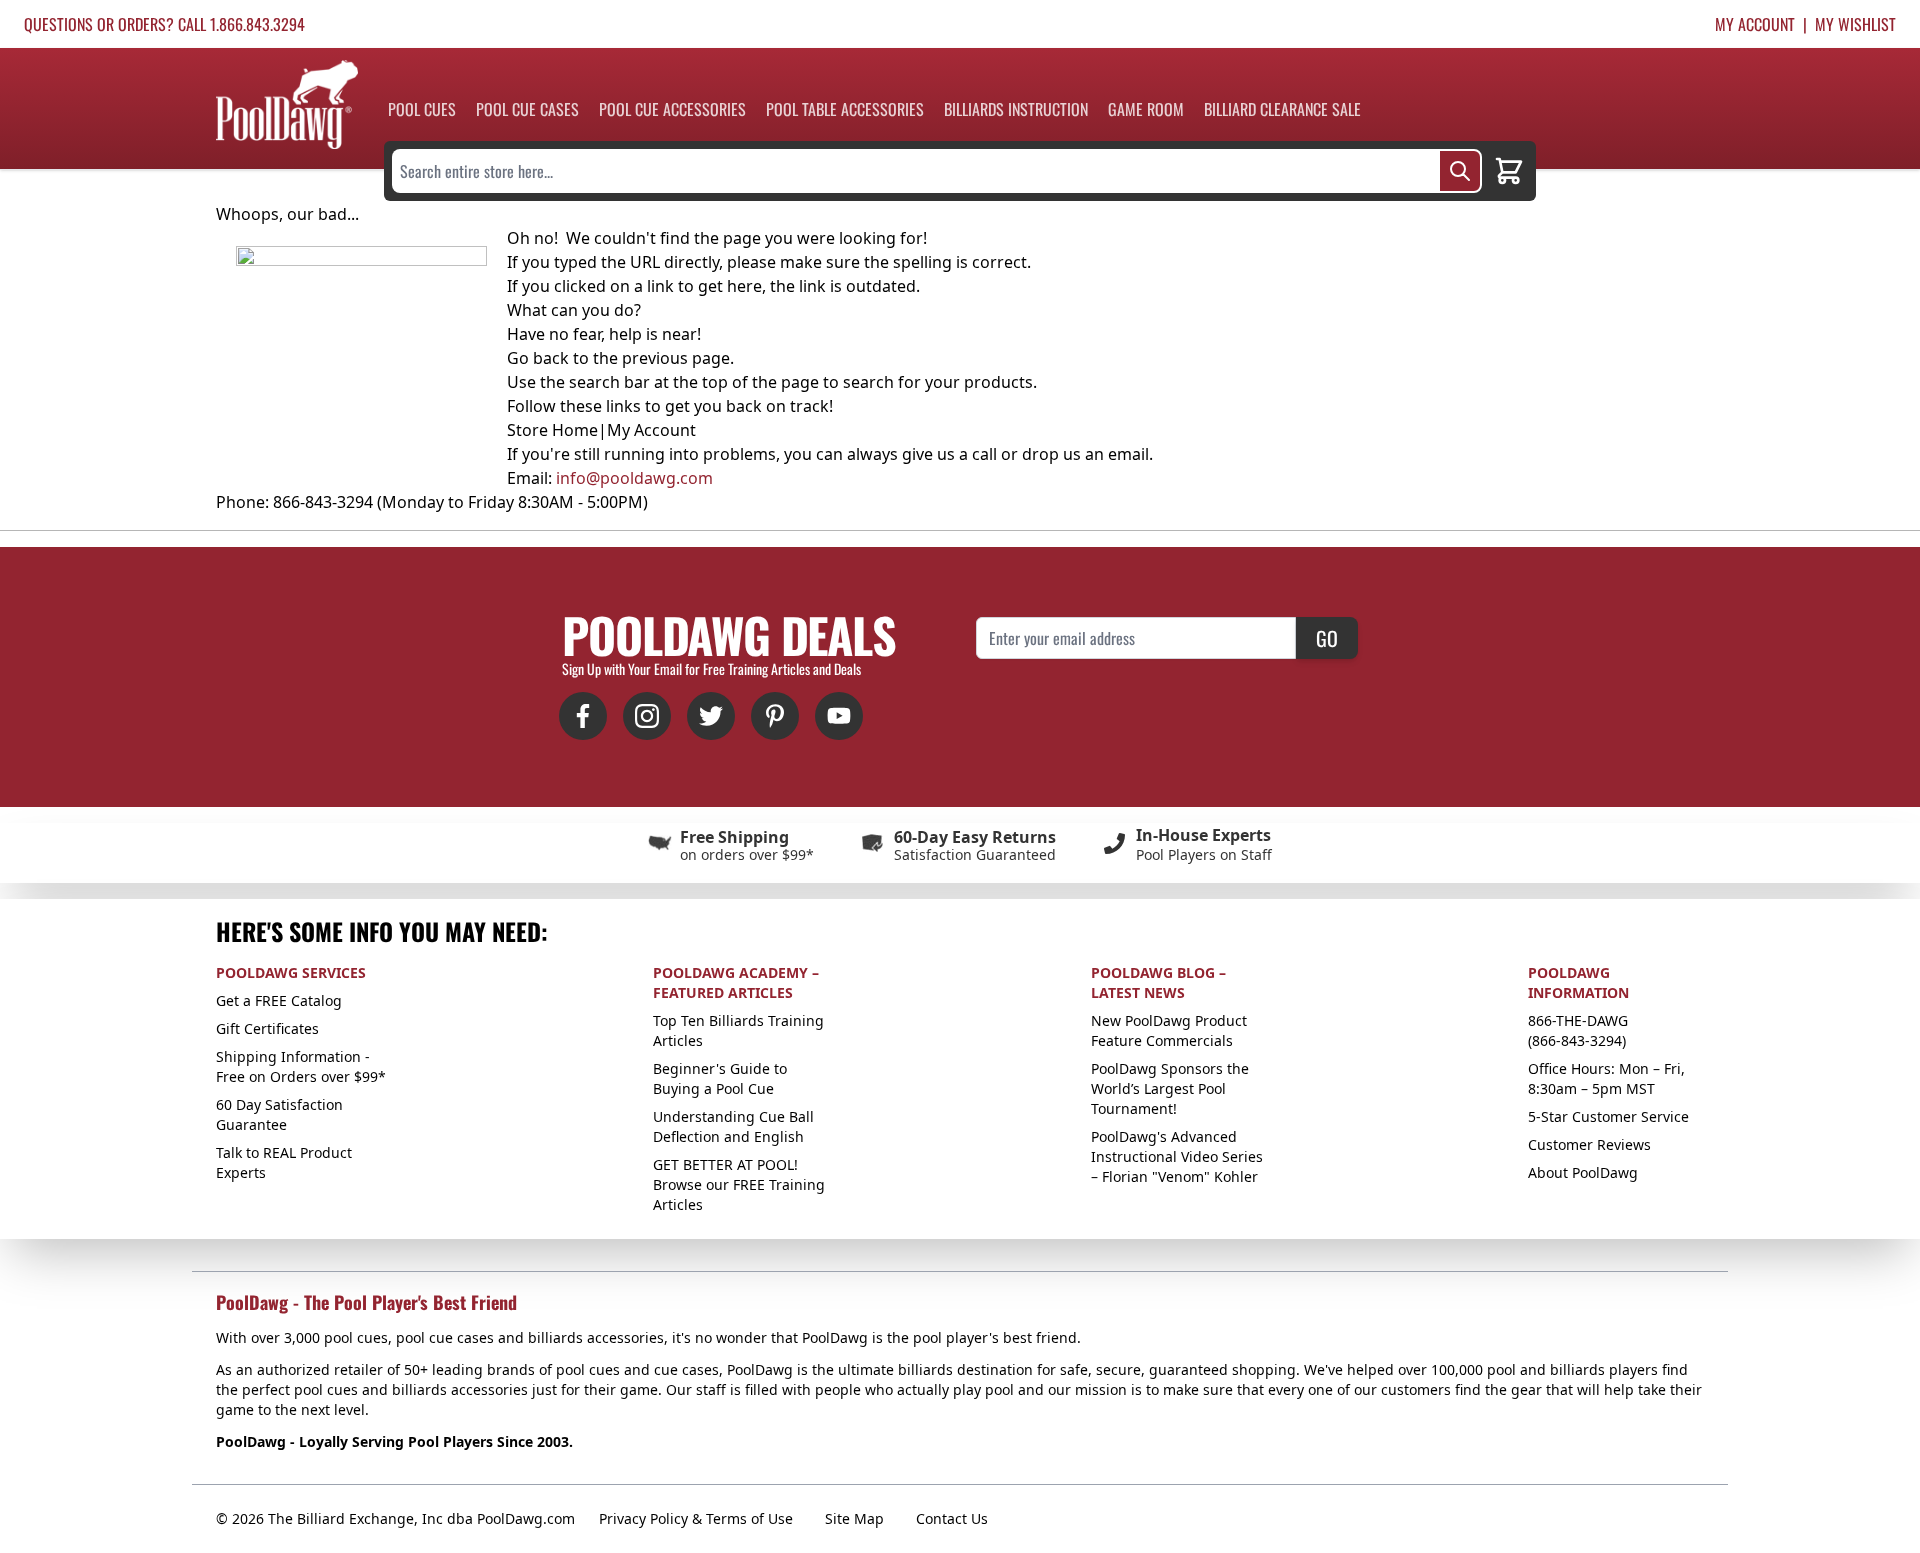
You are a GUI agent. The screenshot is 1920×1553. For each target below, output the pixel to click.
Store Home (552, 430)
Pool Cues (422, 109)
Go (1327, 638)
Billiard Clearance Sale (1282, 109)
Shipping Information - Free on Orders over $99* (301, 1066)
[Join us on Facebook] (583, 716)
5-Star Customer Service (1608, 1116)
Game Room (1146, 109)
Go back (538, 358)
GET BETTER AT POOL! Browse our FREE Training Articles (739, 1184)
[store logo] (287, 104)
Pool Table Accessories (845, 109)
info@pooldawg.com (634, 478)
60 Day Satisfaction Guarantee (279, 1114)
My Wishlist (1855, 24)
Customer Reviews (1589, 1144)
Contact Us (952, 1518)
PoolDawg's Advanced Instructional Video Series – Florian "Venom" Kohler (1177, 1156)
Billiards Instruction (1016, 109)
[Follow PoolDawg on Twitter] (711, 716)
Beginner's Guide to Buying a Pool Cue (720, 1078)
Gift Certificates (267, 1028)
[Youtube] (839, 716)
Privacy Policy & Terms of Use (696, 1518)
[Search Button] (1460, 171)
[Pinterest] (775, 716)
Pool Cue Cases (527, 109)
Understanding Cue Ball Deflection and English (733, 1126)
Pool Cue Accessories (672, 109)
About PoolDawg (1583, 1172)
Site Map (854, 1518)
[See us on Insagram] (647, 716)
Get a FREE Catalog (279, 1000)
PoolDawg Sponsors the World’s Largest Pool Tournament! (1170, 1088)
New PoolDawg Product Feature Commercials (1169, 1030)
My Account (1755, 24)
